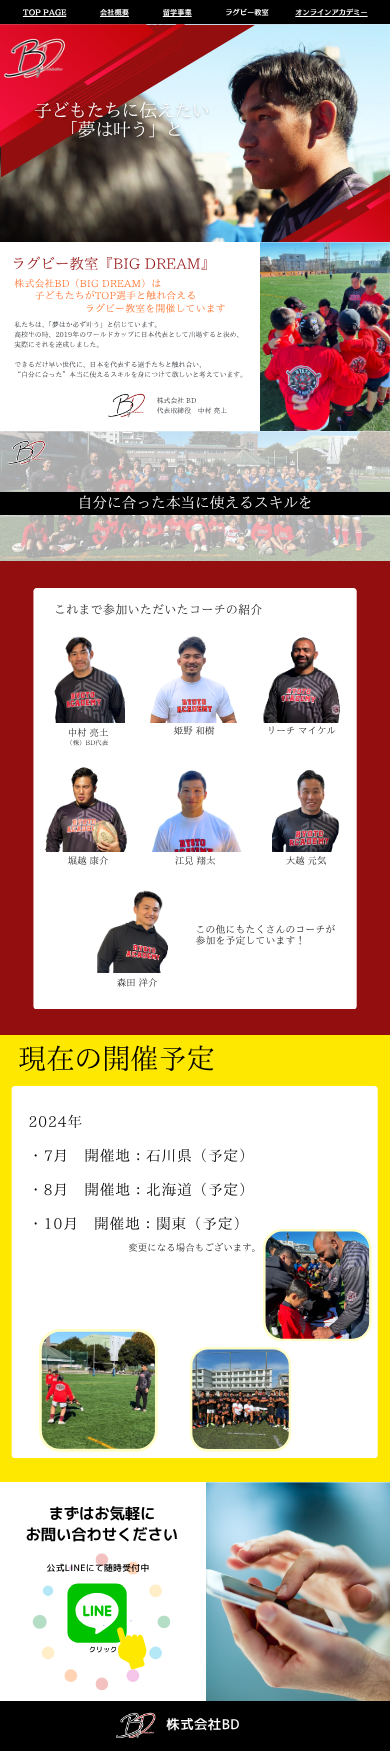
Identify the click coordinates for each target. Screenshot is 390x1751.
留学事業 (177, 12)
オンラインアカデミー (331, 12)
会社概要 (114, 12)
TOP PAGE (44, 12)
